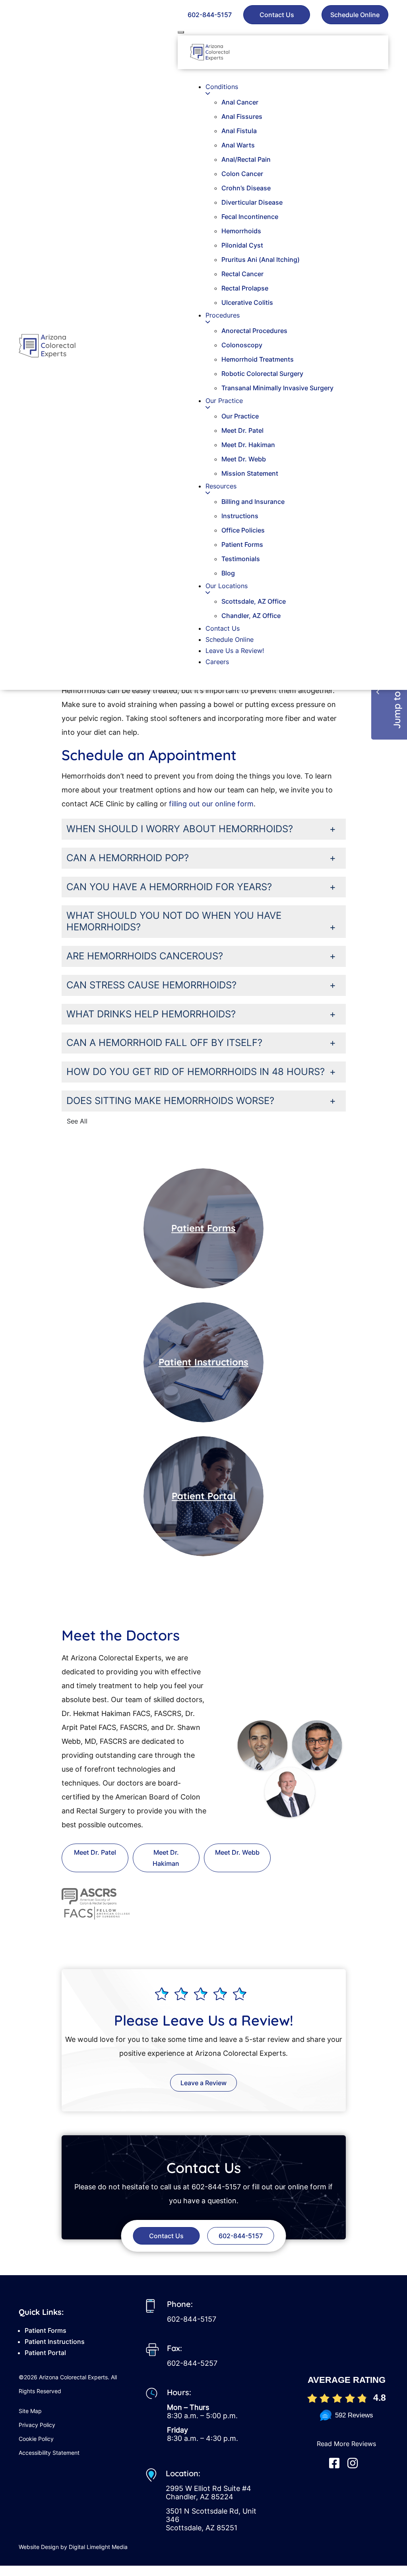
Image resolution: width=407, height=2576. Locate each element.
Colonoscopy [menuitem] (242, 345)
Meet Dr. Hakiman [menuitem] (248, 445)
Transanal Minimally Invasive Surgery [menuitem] (277, 388)
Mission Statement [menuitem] (250, 473)
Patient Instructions (203, 1362)
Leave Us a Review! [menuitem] (235, 651)
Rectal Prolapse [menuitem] (245, 288)
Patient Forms (203, 1228)
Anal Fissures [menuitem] (242, 116)
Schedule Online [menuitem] (230, 639)
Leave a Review (203, 2083)
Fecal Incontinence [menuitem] (250, 217)
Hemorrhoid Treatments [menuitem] (258, 359)
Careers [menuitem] (217, 662)
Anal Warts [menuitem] (238, 145)
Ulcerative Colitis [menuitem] (247, 302)
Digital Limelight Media (98, 2547)
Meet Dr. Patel (95, 1852)
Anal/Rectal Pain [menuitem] (246, 159)
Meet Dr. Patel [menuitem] (242, 430)
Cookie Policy (36, 2439)
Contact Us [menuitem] (223, 628)
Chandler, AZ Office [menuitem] (251, 616)
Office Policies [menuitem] (243, 530)
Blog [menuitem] (228, 573)
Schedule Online (355, 15)
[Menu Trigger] (181, 32)
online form (307, 2187)
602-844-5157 (210, 15)
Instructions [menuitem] (240, 516)
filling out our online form (211, 804)
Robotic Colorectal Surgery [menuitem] (262, 374)
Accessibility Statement (49, 2453)
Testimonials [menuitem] (241, 559)
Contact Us (277, 15)
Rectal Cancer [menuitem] (242, 274)
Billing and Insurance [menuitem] (253, 502)
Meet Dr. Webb (237, 1852)
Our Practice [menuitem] (240, 416)
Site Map (30, 2411)
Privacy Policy (37, 2425)
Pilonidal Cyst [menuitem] (242, 245)
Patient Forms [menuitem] (242, 544)
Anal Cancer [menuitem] (240, 102)
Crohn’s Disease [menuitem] (246, 188)
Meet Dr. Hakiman (166, 1858)
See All (77, 1121)
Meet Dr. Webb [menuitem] (244, 459)
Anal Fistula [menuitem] (239, 131)
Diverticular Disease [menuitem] (252, 202)
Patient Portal (203, 1496)
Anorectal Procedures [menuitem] (254, 331)
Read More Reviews (346, 2444)
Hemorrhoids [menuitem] (241, 231)
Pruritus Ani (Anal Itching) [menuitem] (261, 260)
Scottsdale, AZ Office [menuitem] (254, 601)
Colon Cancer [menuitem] (242, 174)
